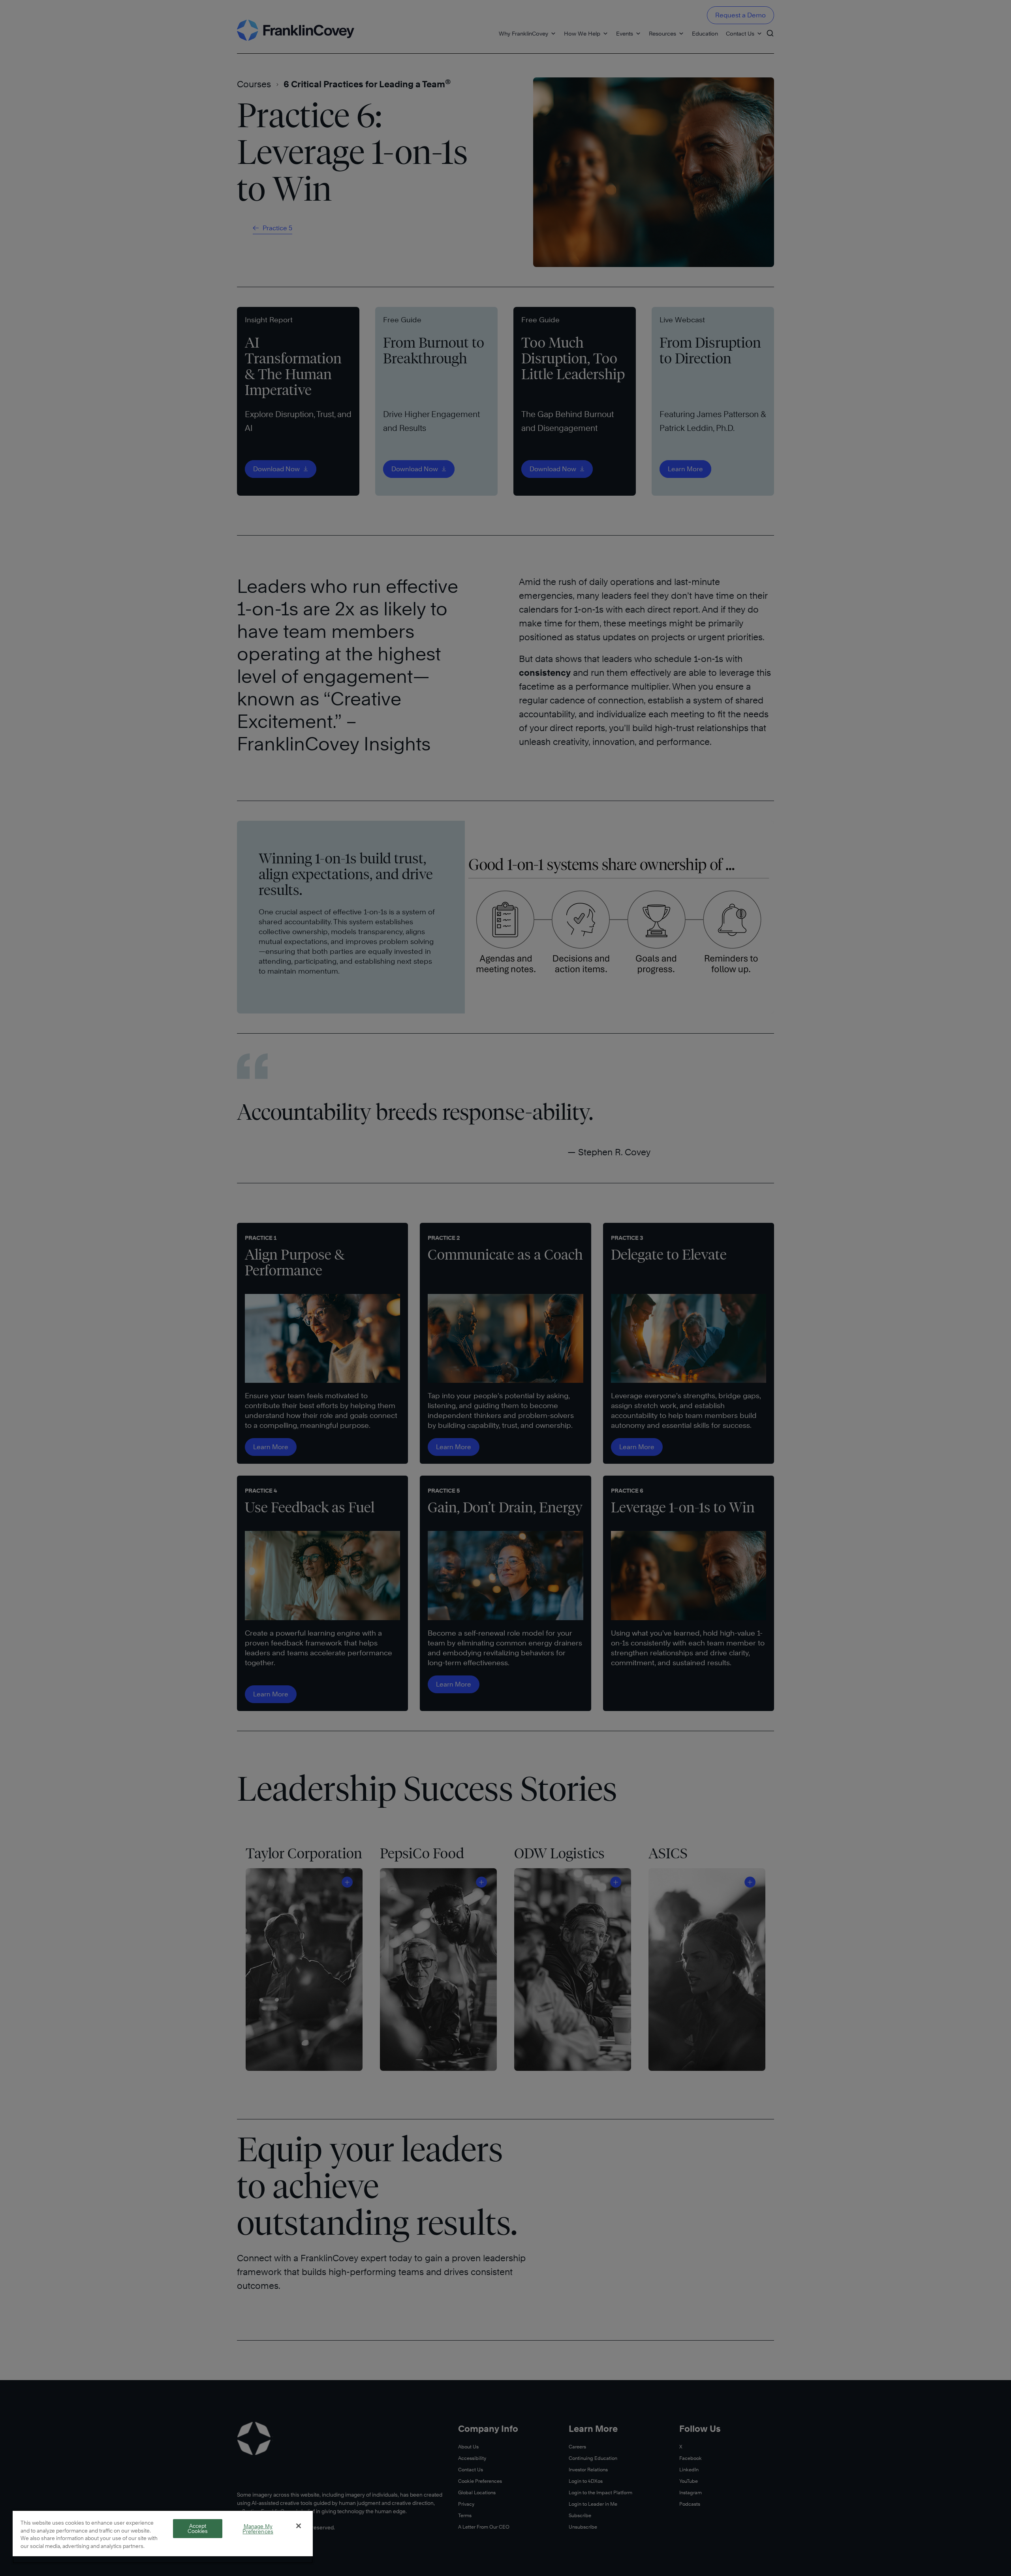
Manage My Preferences (258, 2529)
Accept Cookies (198, 2528)
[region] (163, 2537)
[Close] (299, 2526)
